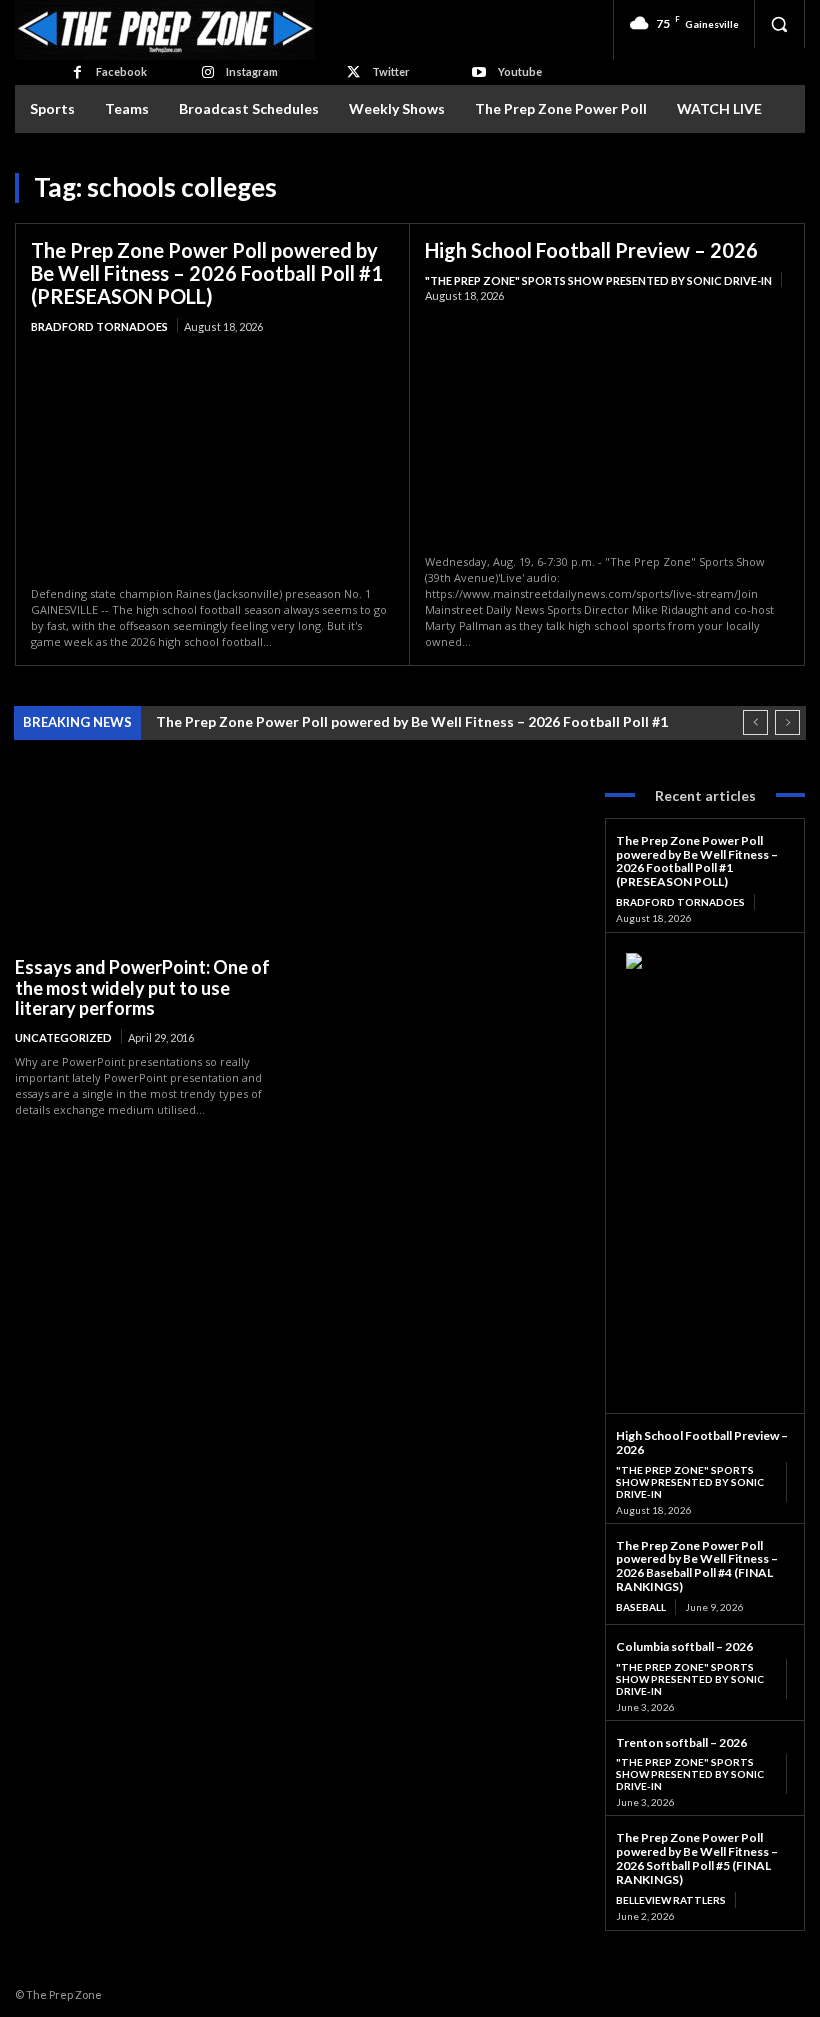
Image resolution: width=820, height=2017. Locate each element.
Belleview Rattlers (671, 1900)
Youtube (520, 71)
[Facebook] (76, 72)
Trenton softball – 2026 (681, 1742)
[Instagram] (207, 72)
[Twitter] (353, 72)
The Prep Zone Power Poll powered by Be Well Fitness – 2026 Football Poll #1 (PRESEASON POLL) (207, 273)
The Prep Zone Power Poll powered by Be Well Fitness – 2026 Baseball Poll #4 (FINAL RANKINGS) (697, 1566)
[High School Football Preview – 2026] (607, 429)
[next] (787, 722)
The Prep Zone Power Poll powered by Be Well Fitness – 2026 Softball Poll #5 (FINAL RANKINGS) (697, 1858)
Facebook (121, 71)
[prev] (755, 722)
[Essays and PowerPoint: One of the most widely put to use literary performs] (150, 861)
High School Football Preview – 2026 (591, 250)
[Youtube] (478, 72)
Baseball (641, 1607)
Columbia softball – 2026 (684, 1646)
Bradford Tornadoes (99, 326)
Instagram (252, 71)
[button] (779, 24)
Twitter (391, 71)
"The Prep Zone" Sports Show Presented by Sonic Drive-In (598, 280)
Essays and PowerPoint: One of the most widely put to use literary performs (142, 987)
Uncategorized (63, 1037)
